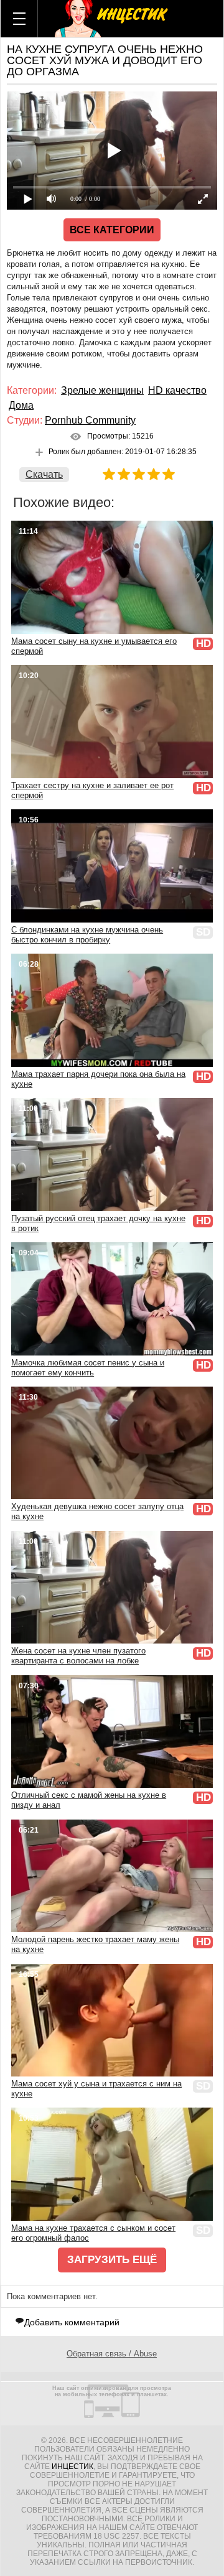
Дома (21, 405)
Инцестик (72, 2467)
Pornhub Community (90, 420)
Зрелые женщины (102, 390)
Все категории (112, 230)
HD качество (177, 390)
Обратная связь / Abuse (112, 2354)
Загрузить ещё (112, 2260)
